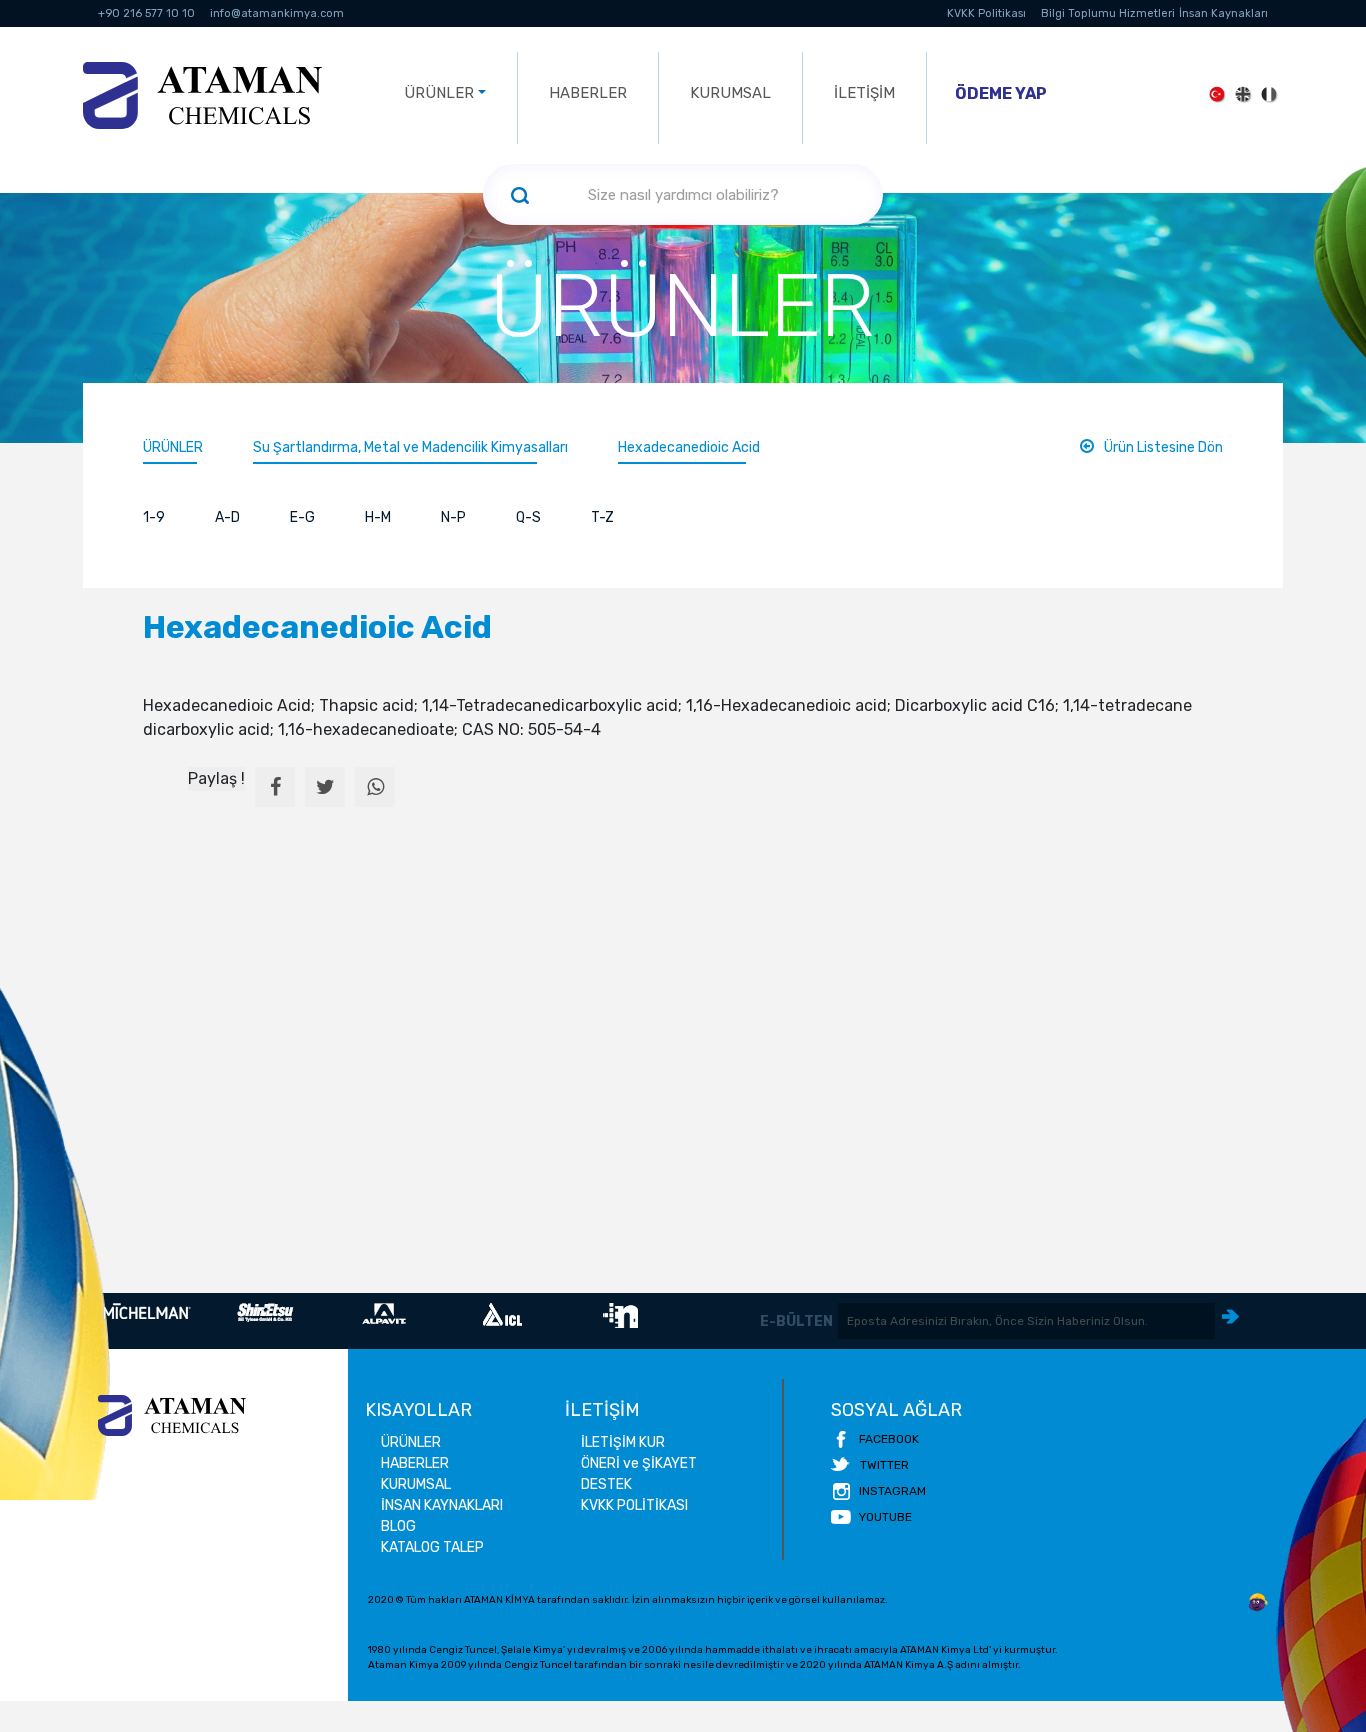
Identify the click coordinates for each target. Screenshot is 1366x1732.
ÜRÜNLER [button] (439, 93)
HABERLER (588, 93)
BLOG (398, 1526)
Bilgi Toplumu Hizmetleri (1108, 13)
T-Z (602, 517)
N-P (453, 517)
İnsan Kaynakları (1223, 13)
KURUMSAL (730, 93)
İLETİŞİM (864, 93)
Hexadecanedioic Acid (689, 447)
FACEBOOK (889, 1439)
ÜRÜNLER (173, 447)
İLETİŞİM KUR (623, 1442)
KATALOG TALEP (432, 1547)
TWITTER (884, 1465)
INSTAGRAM (892, 1491)
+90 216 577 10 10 (146, 13)
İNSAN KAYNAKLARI (442, 1505)
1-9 (154, 517)
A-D (227, 517)
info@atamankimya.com (277, 13)
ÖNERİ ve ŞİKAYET (639, 1463)
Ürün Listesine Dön (1163, 447)
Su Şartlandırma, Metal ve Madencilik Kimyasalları (410, 447)
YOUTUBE (885, 1517)
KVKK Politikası (986, 13)
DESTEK (606, 1484)
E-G (302, 517)
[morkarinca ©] (1258, 1603)
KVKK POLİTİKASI (634, 1505)
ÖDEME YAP (1001, 93)
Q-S (528, 517)
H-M (378, 517)
